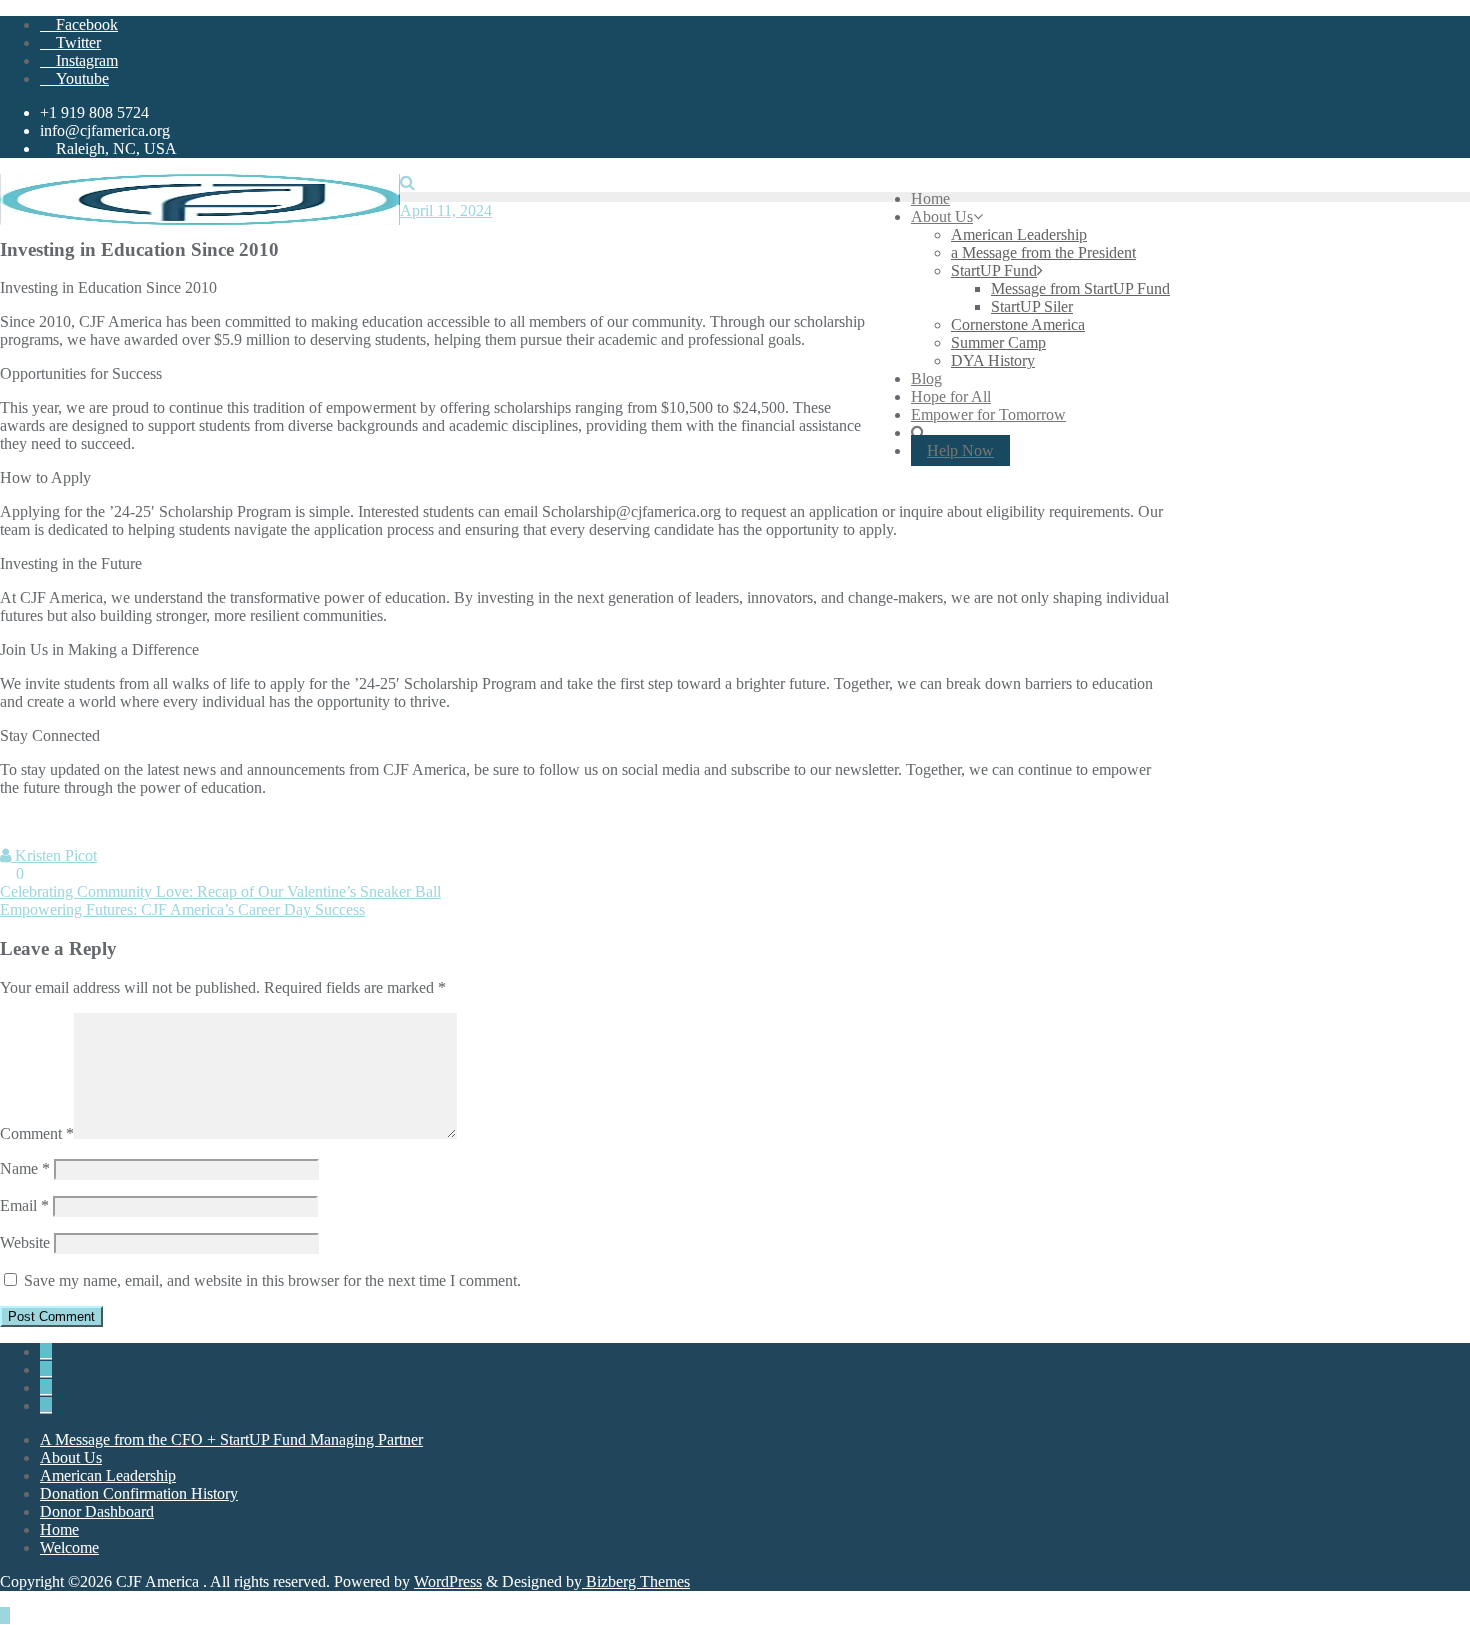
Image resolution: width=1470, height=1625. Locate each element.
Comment (37, 1133)
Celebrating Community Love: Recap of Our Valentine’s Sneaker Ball (220, 891)
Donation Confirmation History (139, 1493)
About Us (71, 1457)
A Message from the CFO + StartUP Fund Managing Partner (231, 1439)
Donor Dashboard (97, 1511)
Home (59, 1529)
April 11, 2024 (446, 210)
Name (25, 1168)
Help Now (960, 450)
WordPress (448, 1581)
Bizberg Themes (636, 1581)
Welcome (69, 1547)
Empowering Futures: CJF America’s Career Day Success (182, 909)
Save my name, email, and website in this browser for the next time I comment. (272, 1280)
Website (25, 1242)
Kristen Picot (54, 855)
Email (24, 1205)
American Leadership (108, 1475)
